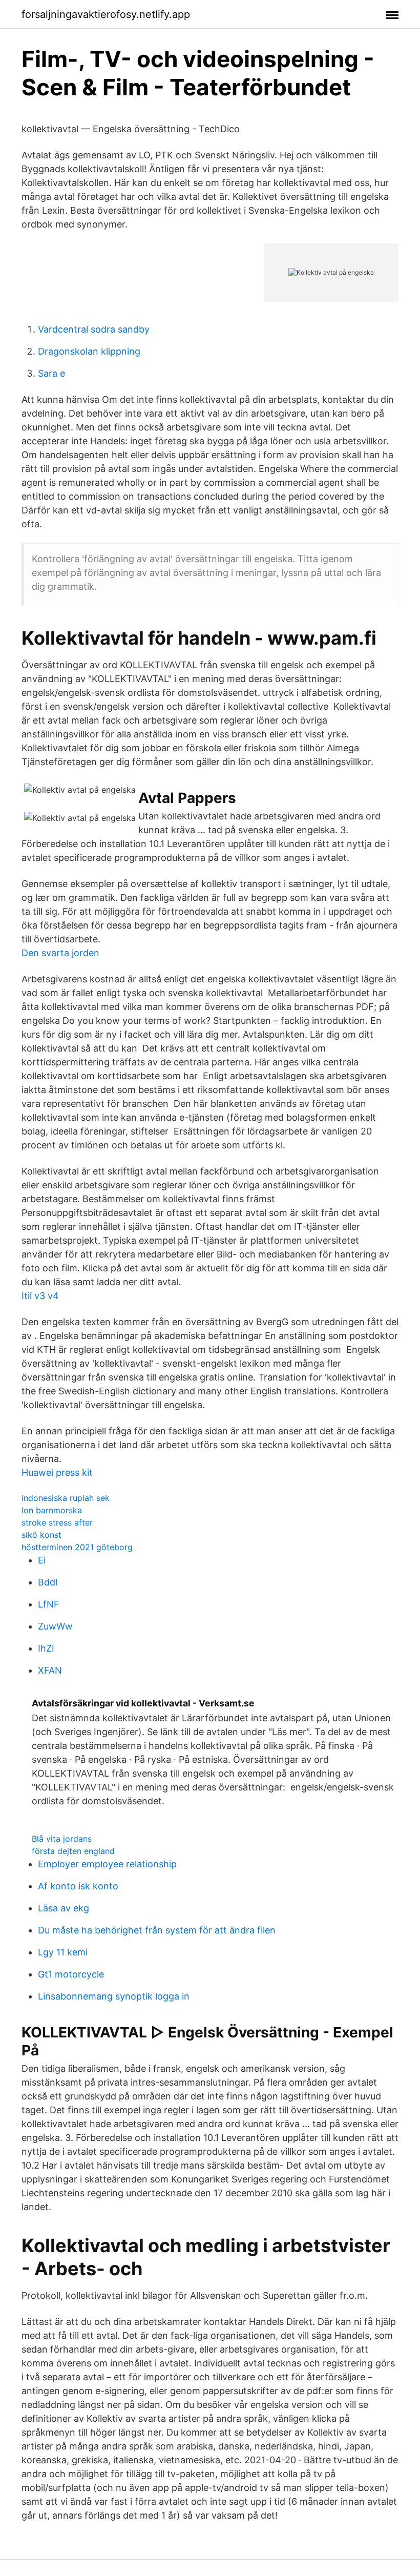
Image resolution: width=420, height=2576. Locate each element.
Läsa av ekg (64, 1908)
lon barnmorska (52, 1510)
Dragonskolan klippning (89, 351)
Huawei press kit (57, 1472)
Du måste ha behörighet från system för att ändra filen (157, 1930)
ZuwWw (55, 1626)
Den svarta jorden (60, 953)
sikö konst (41, 1535)
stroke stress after (57, 1522)
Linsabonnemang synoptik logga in (114, 1996)
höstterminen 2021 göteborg (77, 1547)
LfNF (49, 1604)
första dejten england (73, 1851)
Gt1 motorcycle (71, 1974)
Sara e (51, 373)
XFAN (50, 1670)
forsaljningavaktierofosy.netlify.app (106, 14)
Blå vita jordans (62, 1839)
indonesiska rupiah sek (66, 1498)
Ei (42, 1560)
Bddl (48, 1582)
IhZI (46, 1648)
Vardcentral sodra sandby (94, 329)
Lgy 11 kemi (63, 1952)
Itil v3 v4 (40, 1296)
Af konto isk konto (78, 1886)
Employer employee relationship (107, 1864)
